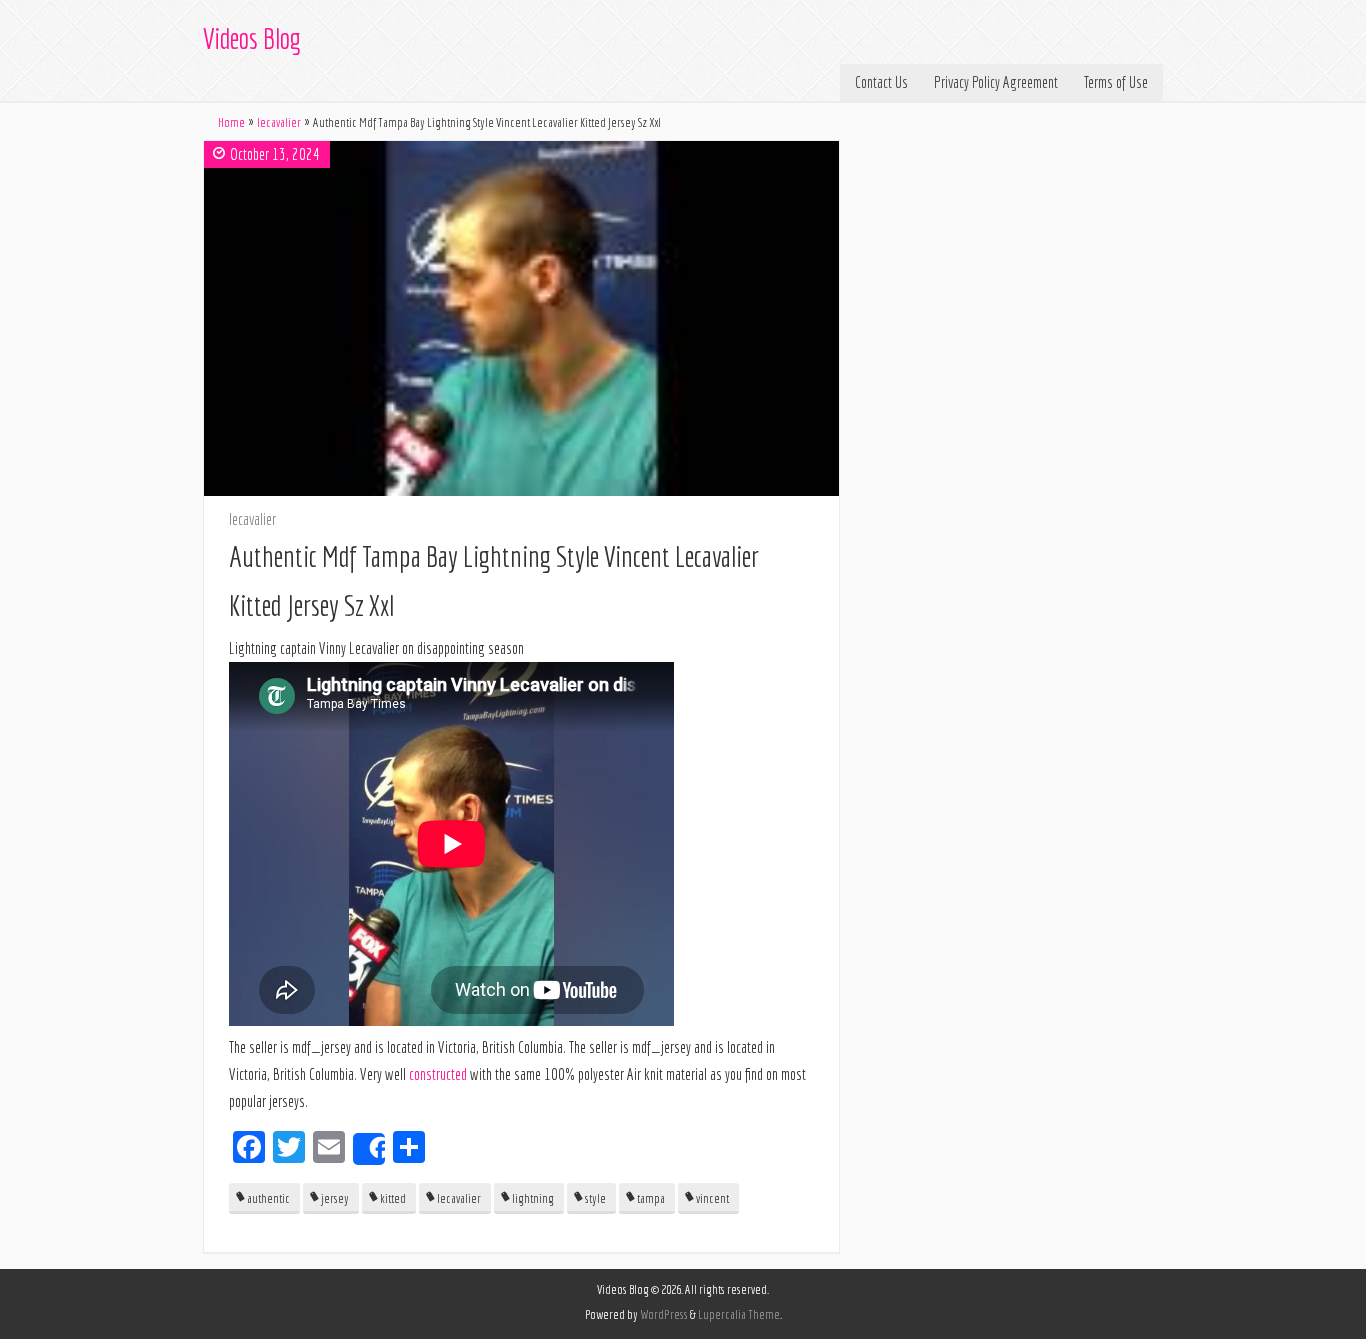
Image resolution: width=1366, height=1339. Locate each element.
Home (231, 122)
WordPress (664, 1314)
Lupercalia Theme (739, 1314)
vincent (712, 1198)
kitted (393, 1198)
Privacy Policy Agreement (996, 82)
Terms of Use (1116, 82)
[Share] (369, 1149)
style (595, 1198)
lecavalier (279, 122)
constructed (438, 1074)
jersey (335, 1198)
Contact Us (881, 82)
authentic (268, 1198)
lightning (533, 1198)
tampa (651, 1198)
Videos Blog (252, 38)
